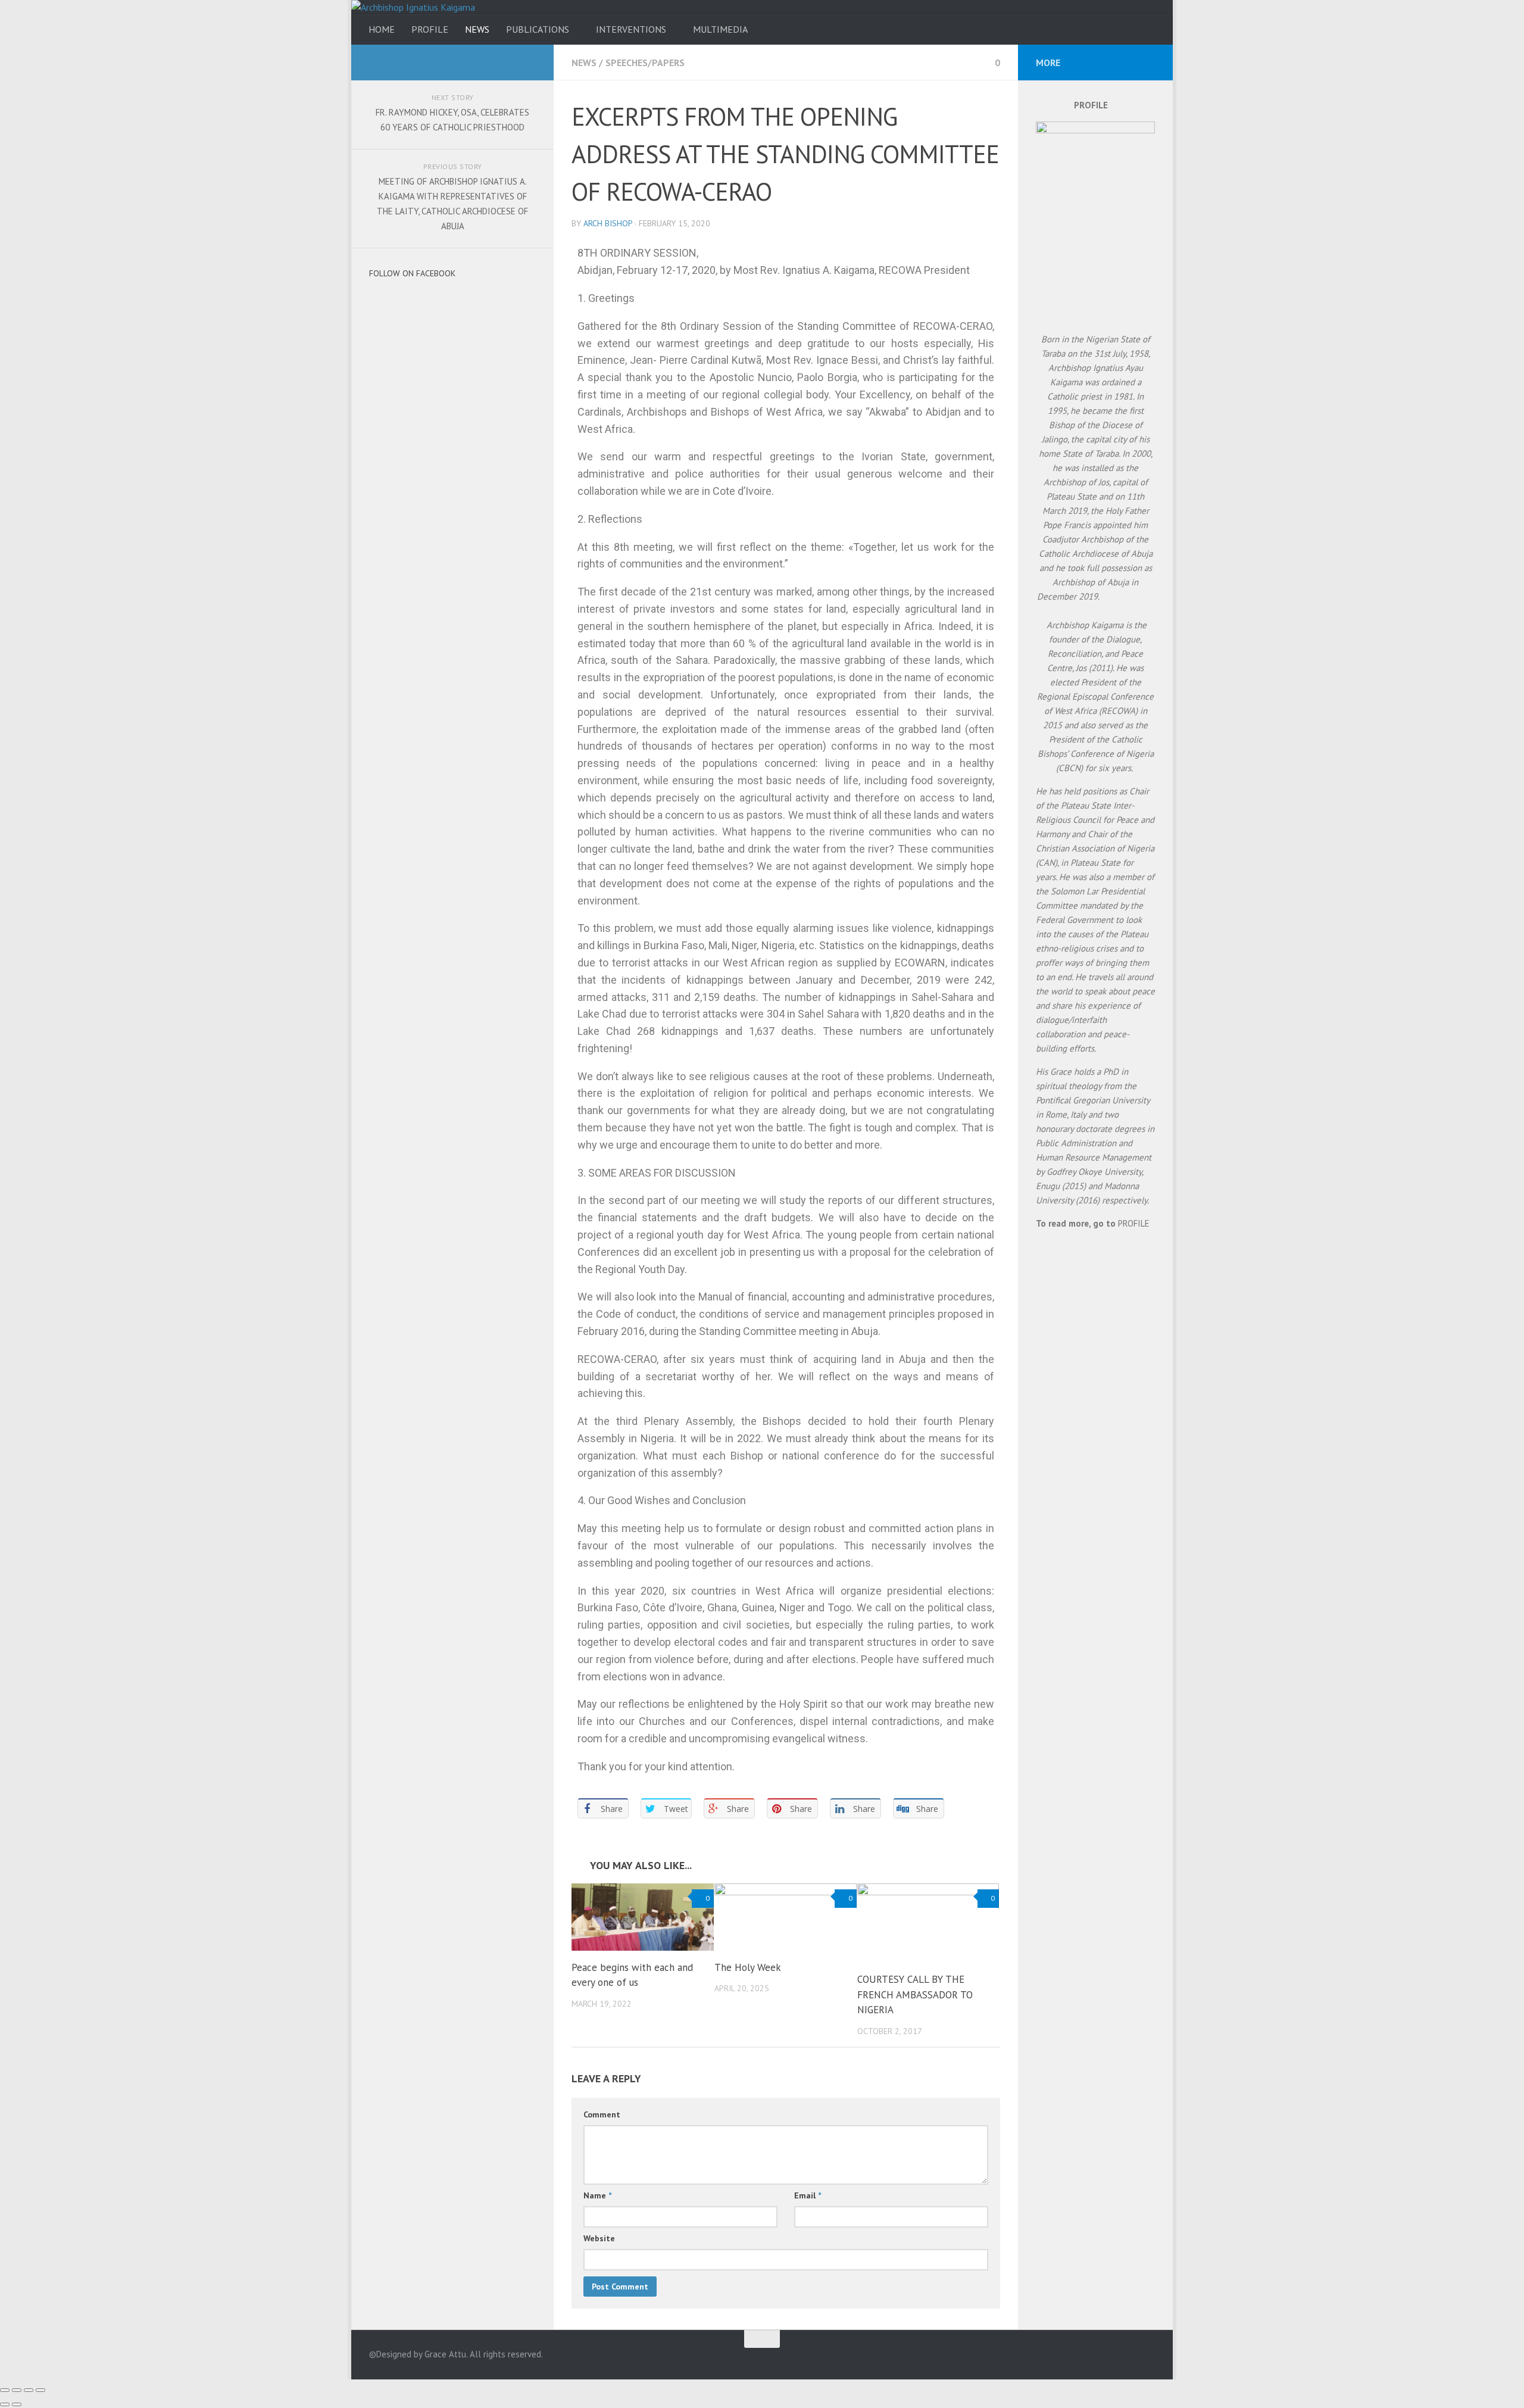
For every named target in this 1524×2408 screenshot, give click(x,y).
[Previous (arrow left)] (5, 2404)
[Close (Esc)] (5, 2390)
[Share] (17, 2390)
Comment (602, 2114)
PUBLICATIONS (538, 29)
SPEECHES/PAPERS (645, 63)
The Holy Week (748, 1967)
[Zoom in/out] (40, 2390)
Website (599, 2238)
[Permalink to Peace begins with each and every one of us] (643, 1917)
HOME (382, 29)
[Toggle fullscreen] (29, 2390)
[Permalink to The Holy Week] (786, 1917)
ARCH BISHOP (608, 223)
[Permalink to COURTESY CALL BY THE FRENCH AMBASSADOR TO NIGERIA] (928, 1923)
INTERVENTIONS (631, 29)
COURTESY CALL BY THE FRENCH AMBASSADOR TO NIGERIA (915, 1994)
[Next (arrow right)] (17, 2404)
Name (597, 2195)
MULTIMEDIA (720, 29)
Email (808, 2195)
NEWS (477, 29)
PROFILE (430, 29)
